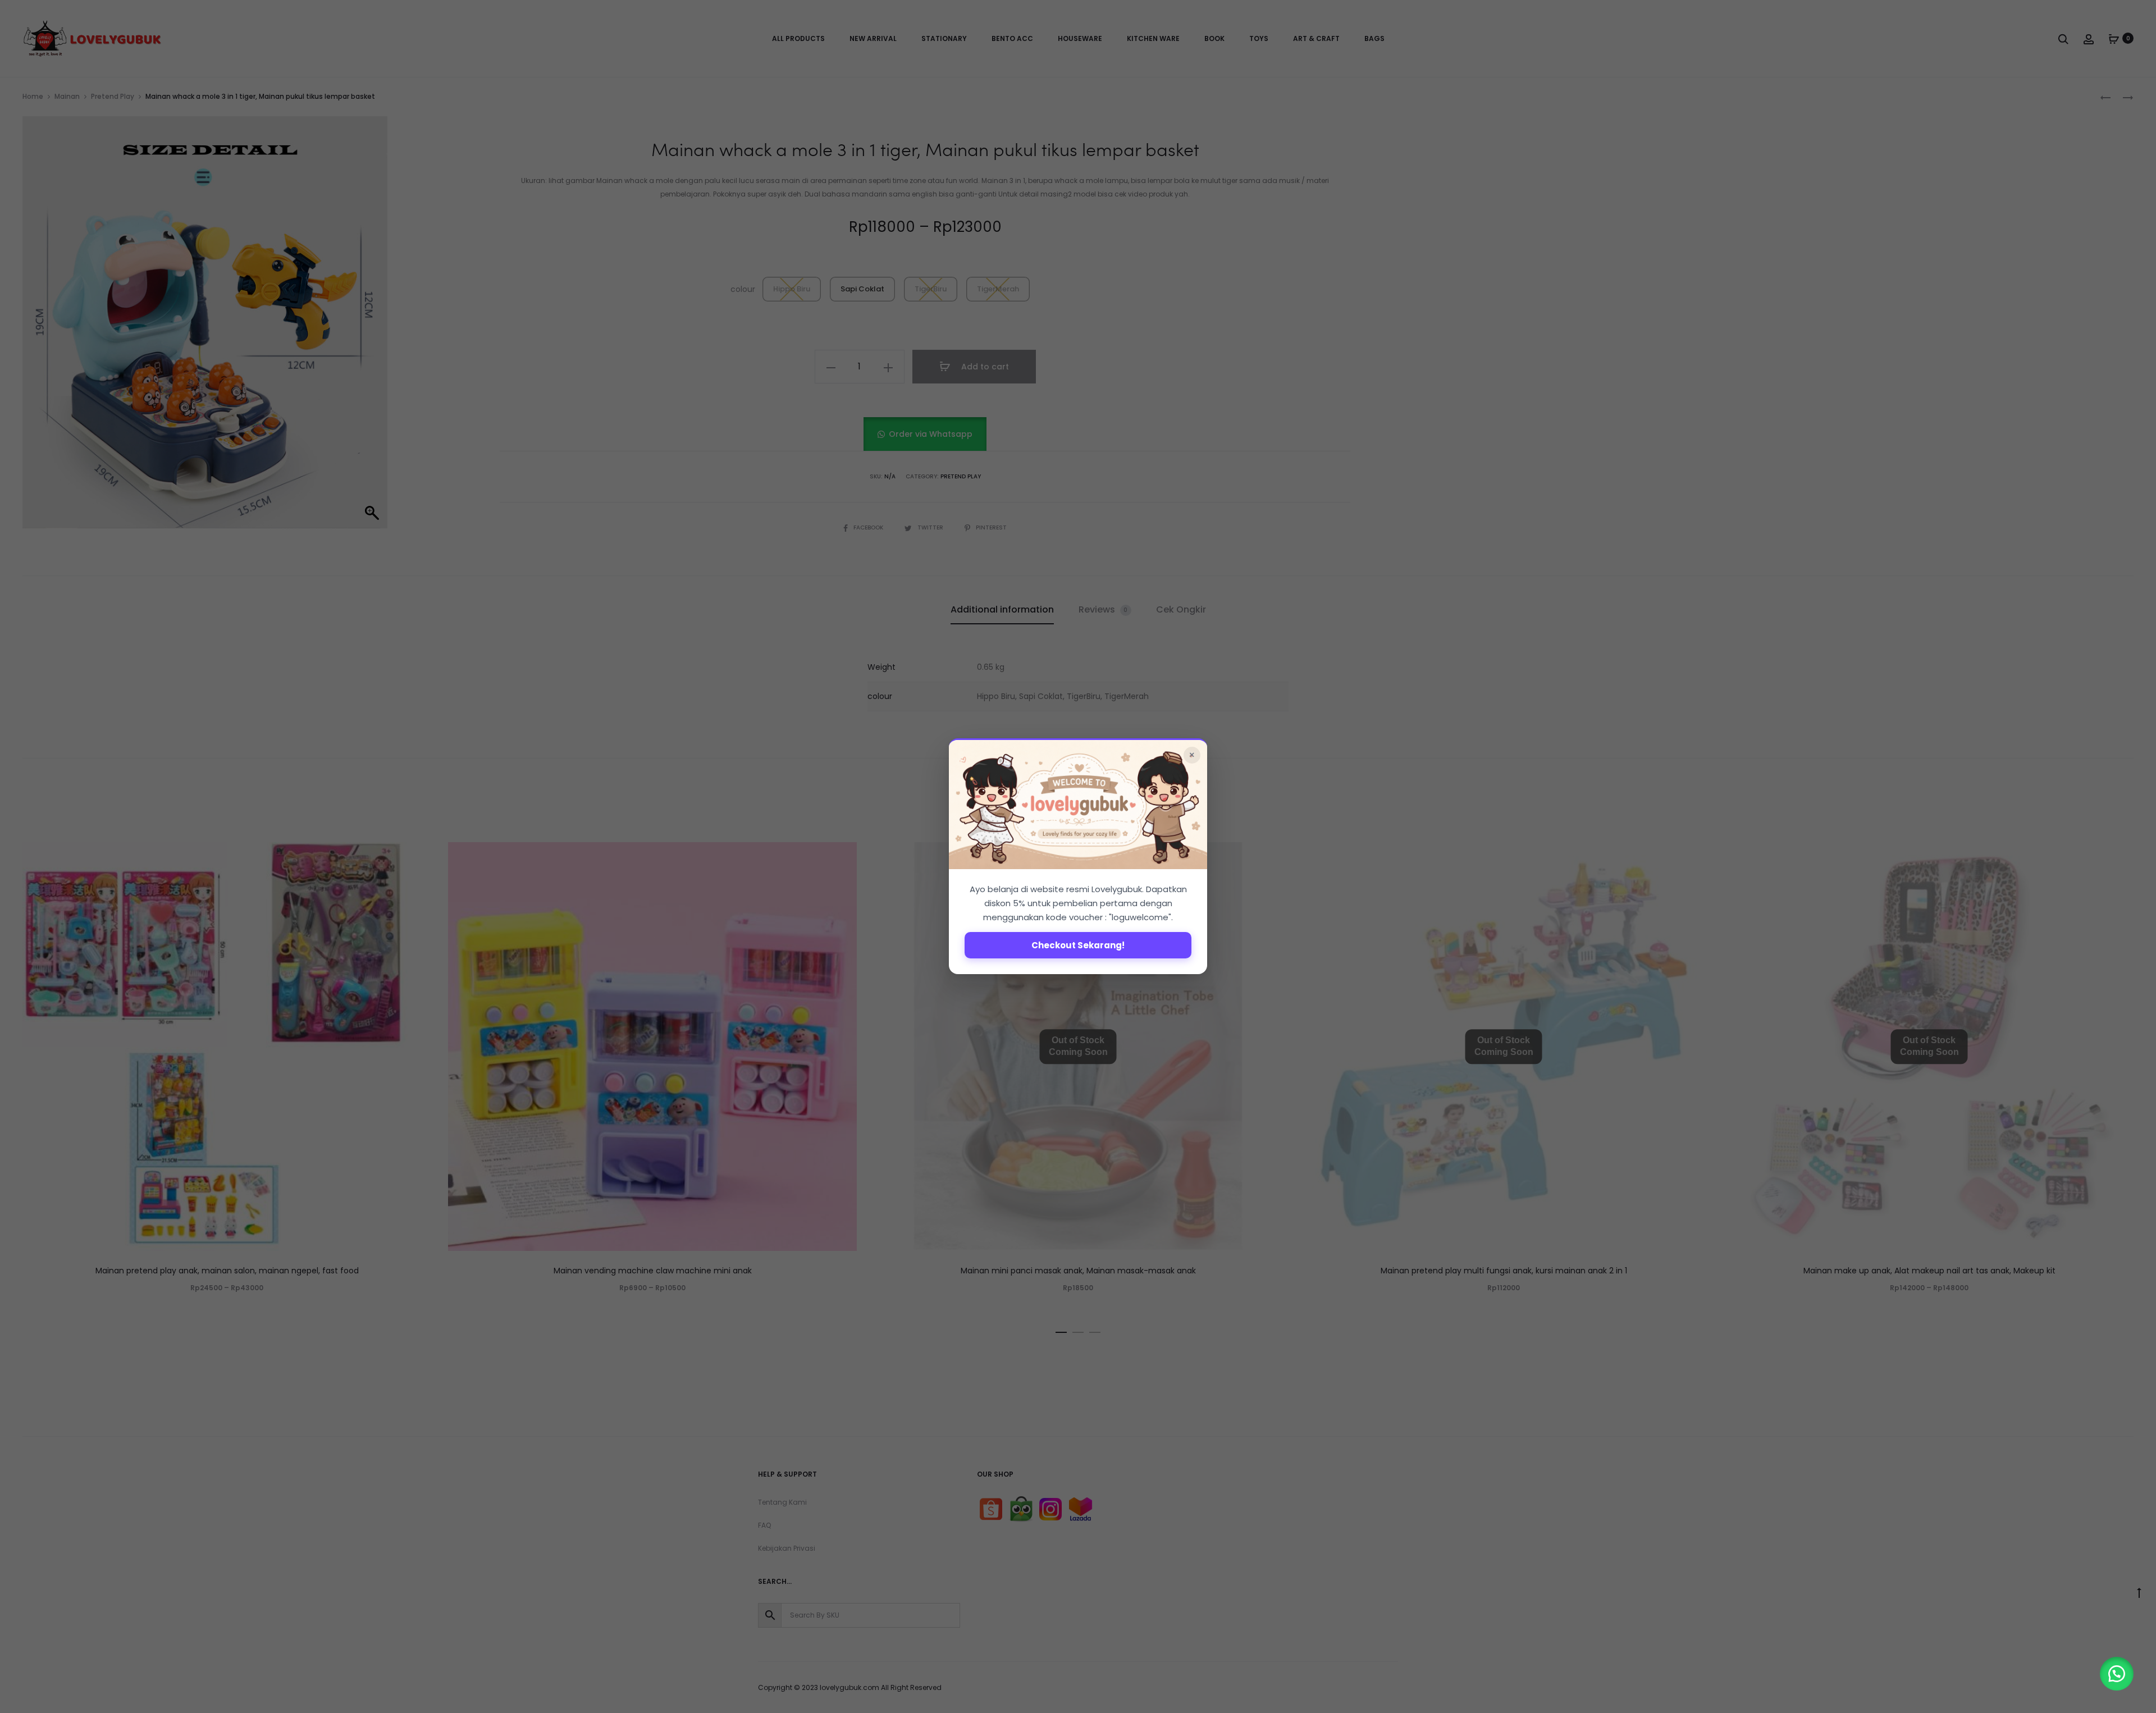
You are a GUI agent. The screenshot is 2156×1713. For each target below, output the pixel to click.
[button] (2117, 1674)
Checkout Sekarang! (1078, 946)
